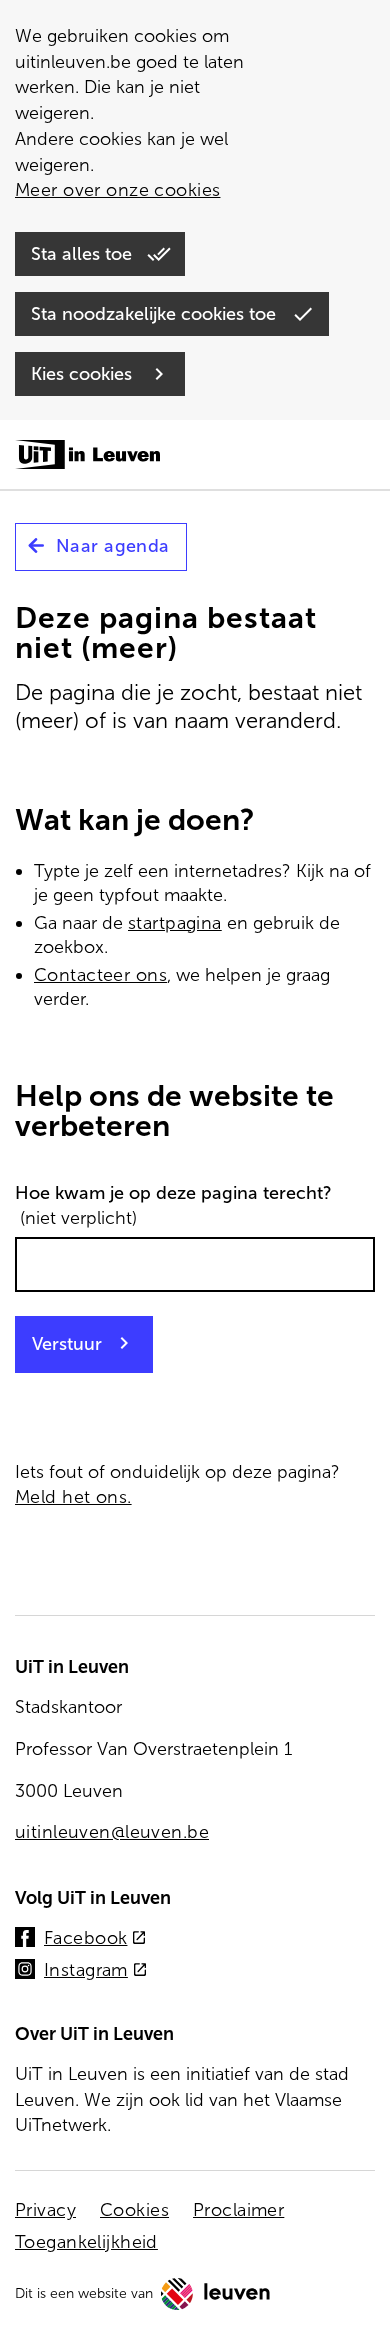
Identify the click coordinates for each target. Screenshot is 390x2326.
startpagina (175, 923)
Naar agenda (113, 546)
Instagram (96, 1971)
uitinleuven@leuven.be (112, 1832)
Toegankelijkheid (86, 2242)
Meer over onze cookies (117, 190)
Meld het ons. (73, 1497)
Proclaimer (238, 2210)
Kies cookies (84, 374)
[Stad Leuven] (216, 2294)
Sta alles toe (84, 254)
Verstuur (67, 1344)
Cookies (134, 2210)
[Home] (87, 456)
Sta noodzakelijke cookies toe (156, 314)
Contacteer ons (100, 975)
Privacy (45, 2210)
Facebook (95, 1939)
